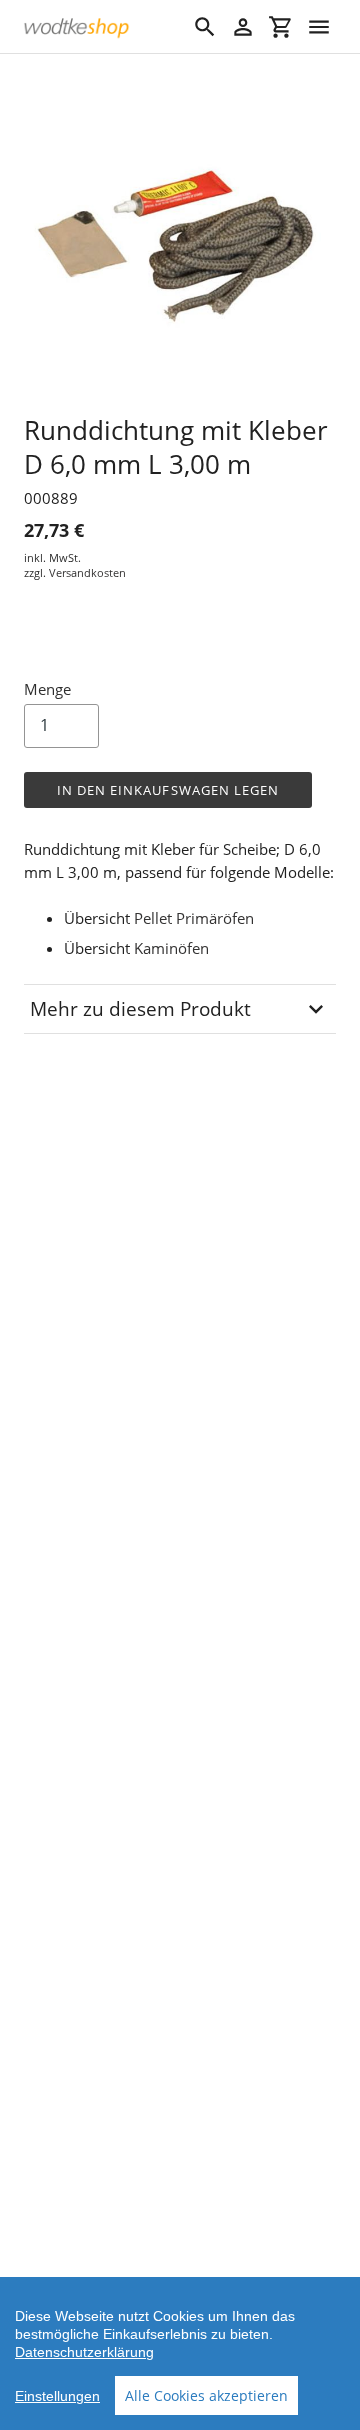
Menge (47, 689)
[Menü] (319, 27)
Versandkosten (87, 572)
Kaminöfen (171, 948)
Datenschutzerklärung (84, 2352)
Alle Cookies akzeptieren (206, 2395)
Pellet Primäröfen (194, 918)
